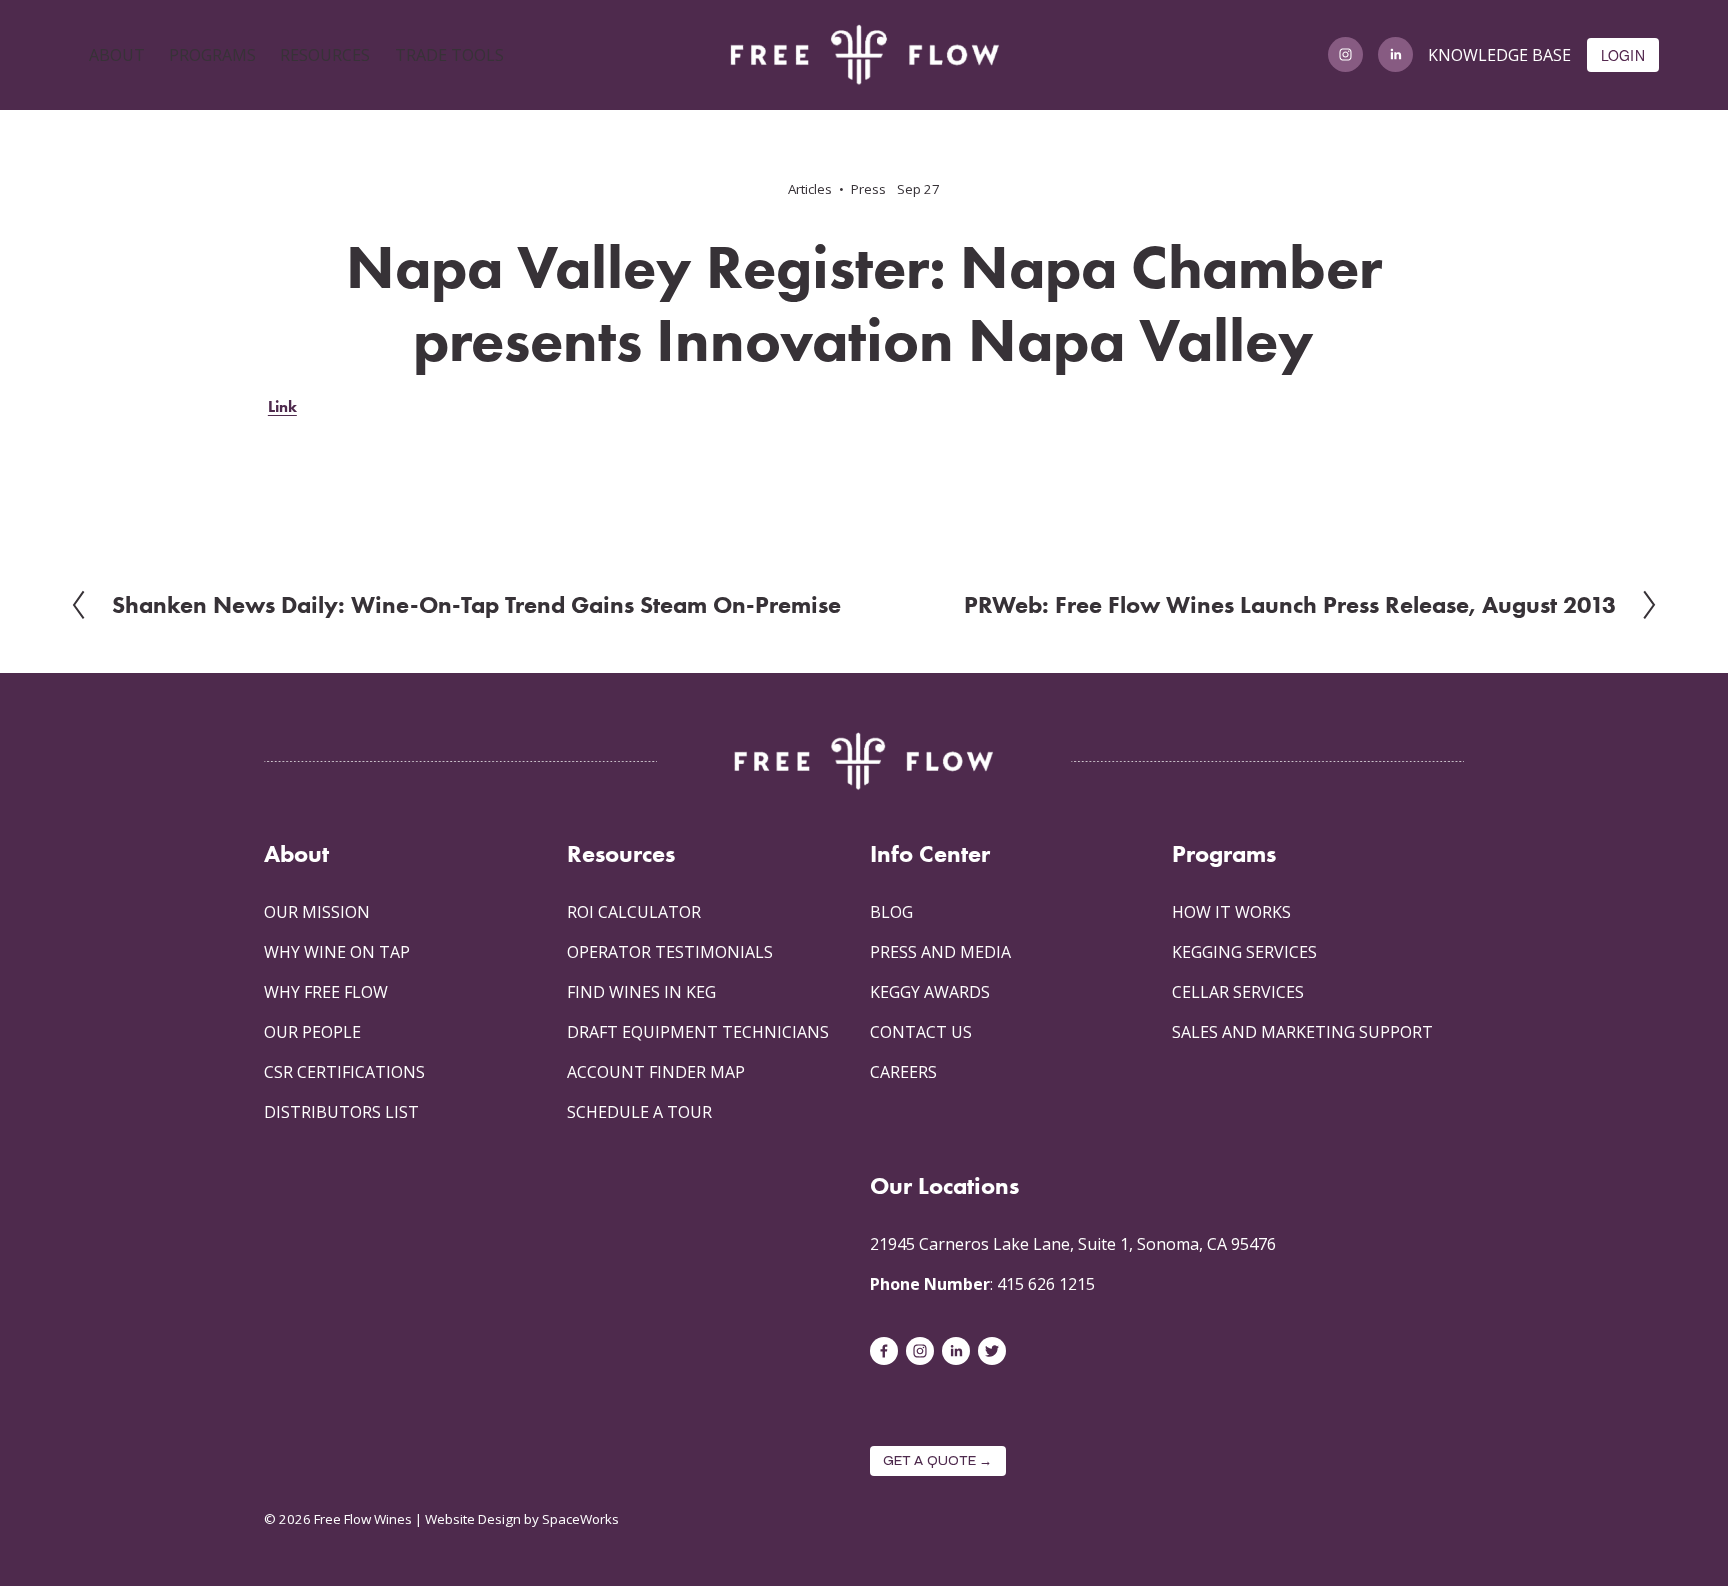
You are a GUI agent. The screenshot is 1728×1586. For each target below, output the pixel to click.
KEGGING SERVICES (1244, 952)
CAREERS (903, 1072)
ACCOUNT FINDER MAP (656, 1072)
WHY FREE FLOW (326, 992)
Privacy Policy (305, 1457)
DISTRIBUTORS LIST (341, 1112)
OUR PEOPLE (312, 1032)
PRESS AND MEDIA (940, 952)
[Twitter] (992, 1351)
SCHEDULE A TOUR (639, 1112)
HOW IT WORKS (1231, 912)
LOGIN (1623, 55)
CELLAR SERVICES (1238, 992)
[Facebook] (884, 1351)
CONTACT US (921, 1032)
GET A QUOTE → (938, 1461)
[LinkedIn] (1395, 54)
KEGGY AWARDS (930, 992)
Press (868, 189)
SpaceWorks (580, 1519)
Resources (621, 854)
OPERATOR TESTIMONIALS (670, 952)
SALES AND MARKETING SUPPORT (1302, 1032)
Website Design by (482, 1519)
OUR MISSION (317, 912)
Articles (810, 189)
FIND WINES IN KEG (641, 992)
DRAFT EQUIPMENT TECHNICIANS (698, 1032)
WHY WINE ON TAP (337, 952)
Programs (1224, 854)
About (296, 854)
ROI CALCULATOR (634, 912)
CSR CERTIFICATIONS (344, 1072)
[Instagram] (1345, 54)
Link (282, 406)
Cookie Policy (399, 1457)
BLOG (891, 912)
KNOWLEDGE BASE (1499, 55)
